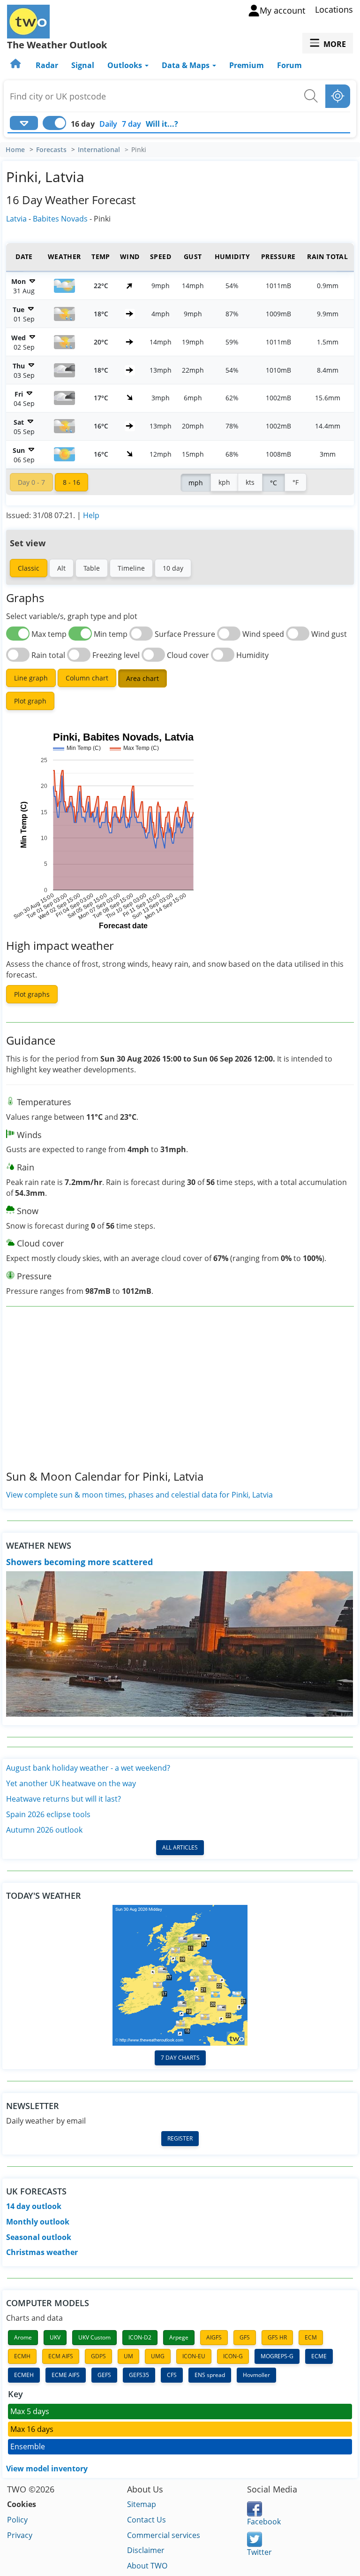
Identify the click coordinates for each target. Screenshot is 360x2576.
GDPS (98, 2356)
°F (296, 482)
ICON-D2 (140, 2337)
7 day (131, 124)
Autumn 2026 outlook (44, 1830)
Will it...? (162, 124)
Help (91, 515)
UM (128, 2356)
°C (274, 483)
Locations (334, 9)
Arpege (179, 2337)
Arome (23, 2337)
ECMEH (24, 2375)
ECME (319, 2356)
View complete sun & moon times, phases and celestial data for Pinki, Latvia (139, 1495)
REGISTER (180, 2138)
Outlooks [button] (126, 65)
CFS (172, 2375)
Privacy (20, 2535)
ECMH (22, 2356)
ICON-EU (194, 2356)
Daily (108, 124)
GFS (245, 2337)
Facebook (264, 2522)
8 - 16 (71, 482)
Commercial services (164, 2535)
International (99, 150)
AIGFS (214, 2337)
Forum (289, 65)
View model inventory (47, 2469)
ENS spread (210, 2375)
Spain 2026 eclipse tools (48, 1814)
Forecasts (51, 150)
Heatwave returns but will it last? (64, 1799)
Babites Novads (60, 219)
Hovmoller (256, 2375)
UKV (55, 2337)
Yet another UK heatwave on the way (71, 1783)
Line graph (31, 678)
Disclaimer (146, 2550)
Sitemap (142, 2504)
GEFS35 (139, 2375)
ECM (311, 2337)
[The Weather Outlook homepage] (16, 65)
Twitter (259, 2552)
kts (250, 482)
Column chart (87, 678)
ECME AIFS (66, 2375)
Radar (47, 65)
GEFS (104, 2375)
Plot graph (30, 701)
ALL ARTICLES (180, 1847)
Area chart (142, 678)
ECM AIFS (61, 2356)
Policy (17, 2520)
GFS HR (277, 2337)
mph (196, 483)
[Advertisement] (180, 1396)
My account (282, 10)
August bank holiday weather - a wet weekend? (88, 1768)
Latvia (16, 219)
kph (224, 482)
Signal (83, 65)
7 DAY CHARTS (180, 2058)
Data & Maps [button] (187, 65)
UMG (158, 2356)
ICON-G (233, 2356)
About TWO (147, 2566)
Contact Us (146, 2520)
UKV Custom (94, 2337)
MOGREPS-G (277, 2356)
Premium (247, 65)
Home (15, 150)
